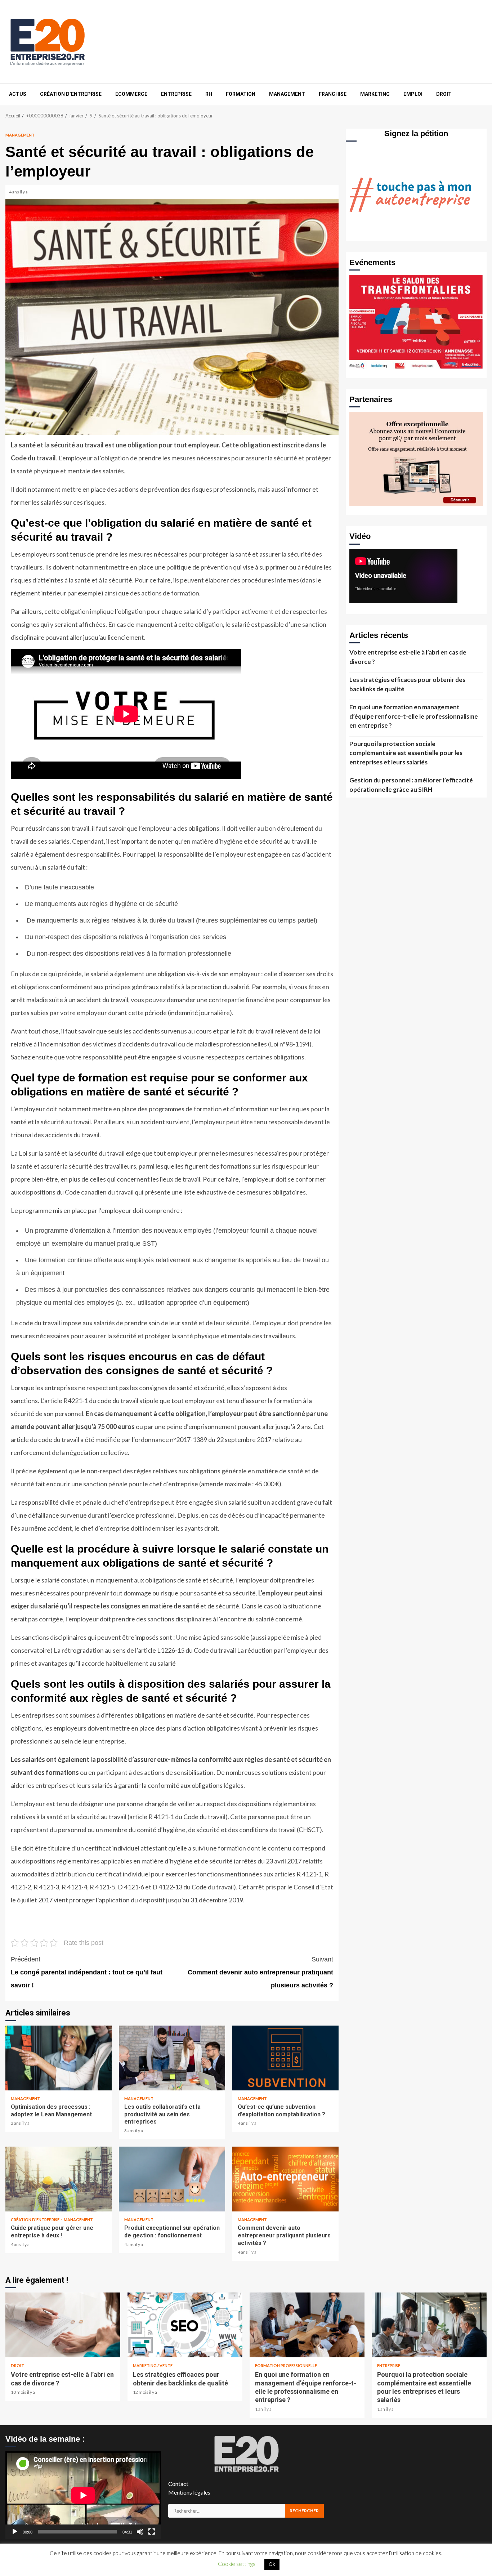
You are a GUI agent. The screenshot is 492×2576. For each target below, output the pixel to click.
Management (287, 94)
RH (209, 94)
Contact (178, 2484)
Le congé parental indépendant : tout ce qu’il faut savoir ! (87, 1972)
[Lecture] (15, 2532)
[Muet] (140, 2532)
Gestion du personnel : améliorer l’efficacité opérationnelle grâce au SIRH (411, 785)
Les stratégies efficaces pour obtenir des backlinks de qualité (407, 684)
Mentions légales (189, 2492)
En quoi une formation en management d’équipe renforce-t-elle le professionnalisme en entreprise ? (414, 716)
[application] (83, 2495)
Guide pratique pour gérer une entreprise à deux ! (59, 2179)
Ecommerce (131, 94)
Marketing (375, 94)
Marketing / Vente (153, 2365)
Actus (18, 94)
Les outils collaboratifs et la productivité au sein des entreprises (172, 2058)
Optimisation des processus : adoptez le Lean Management (59, 2058)
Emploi (413, 94)
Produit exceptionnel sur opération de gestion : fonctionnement (172, 2179)
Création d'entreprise (35, 2220)
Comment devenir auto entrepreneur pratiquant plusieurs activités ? (260, 1972)
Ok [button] (272, 2564)
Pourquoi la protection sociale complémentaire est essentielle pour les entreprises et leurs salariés (406, 753)
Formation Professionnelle (286, 2365)
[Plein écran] (152, 2532)
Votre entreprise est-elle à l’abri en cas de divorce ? (408, 657)
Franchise (333, 94)
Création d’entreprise (71, 94)
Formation (241, 94)
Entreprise (176, 94)
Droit (444, 94)
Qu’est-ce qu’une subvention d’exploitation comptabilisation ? (285, 2058)
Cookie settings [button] (237, 2564)
